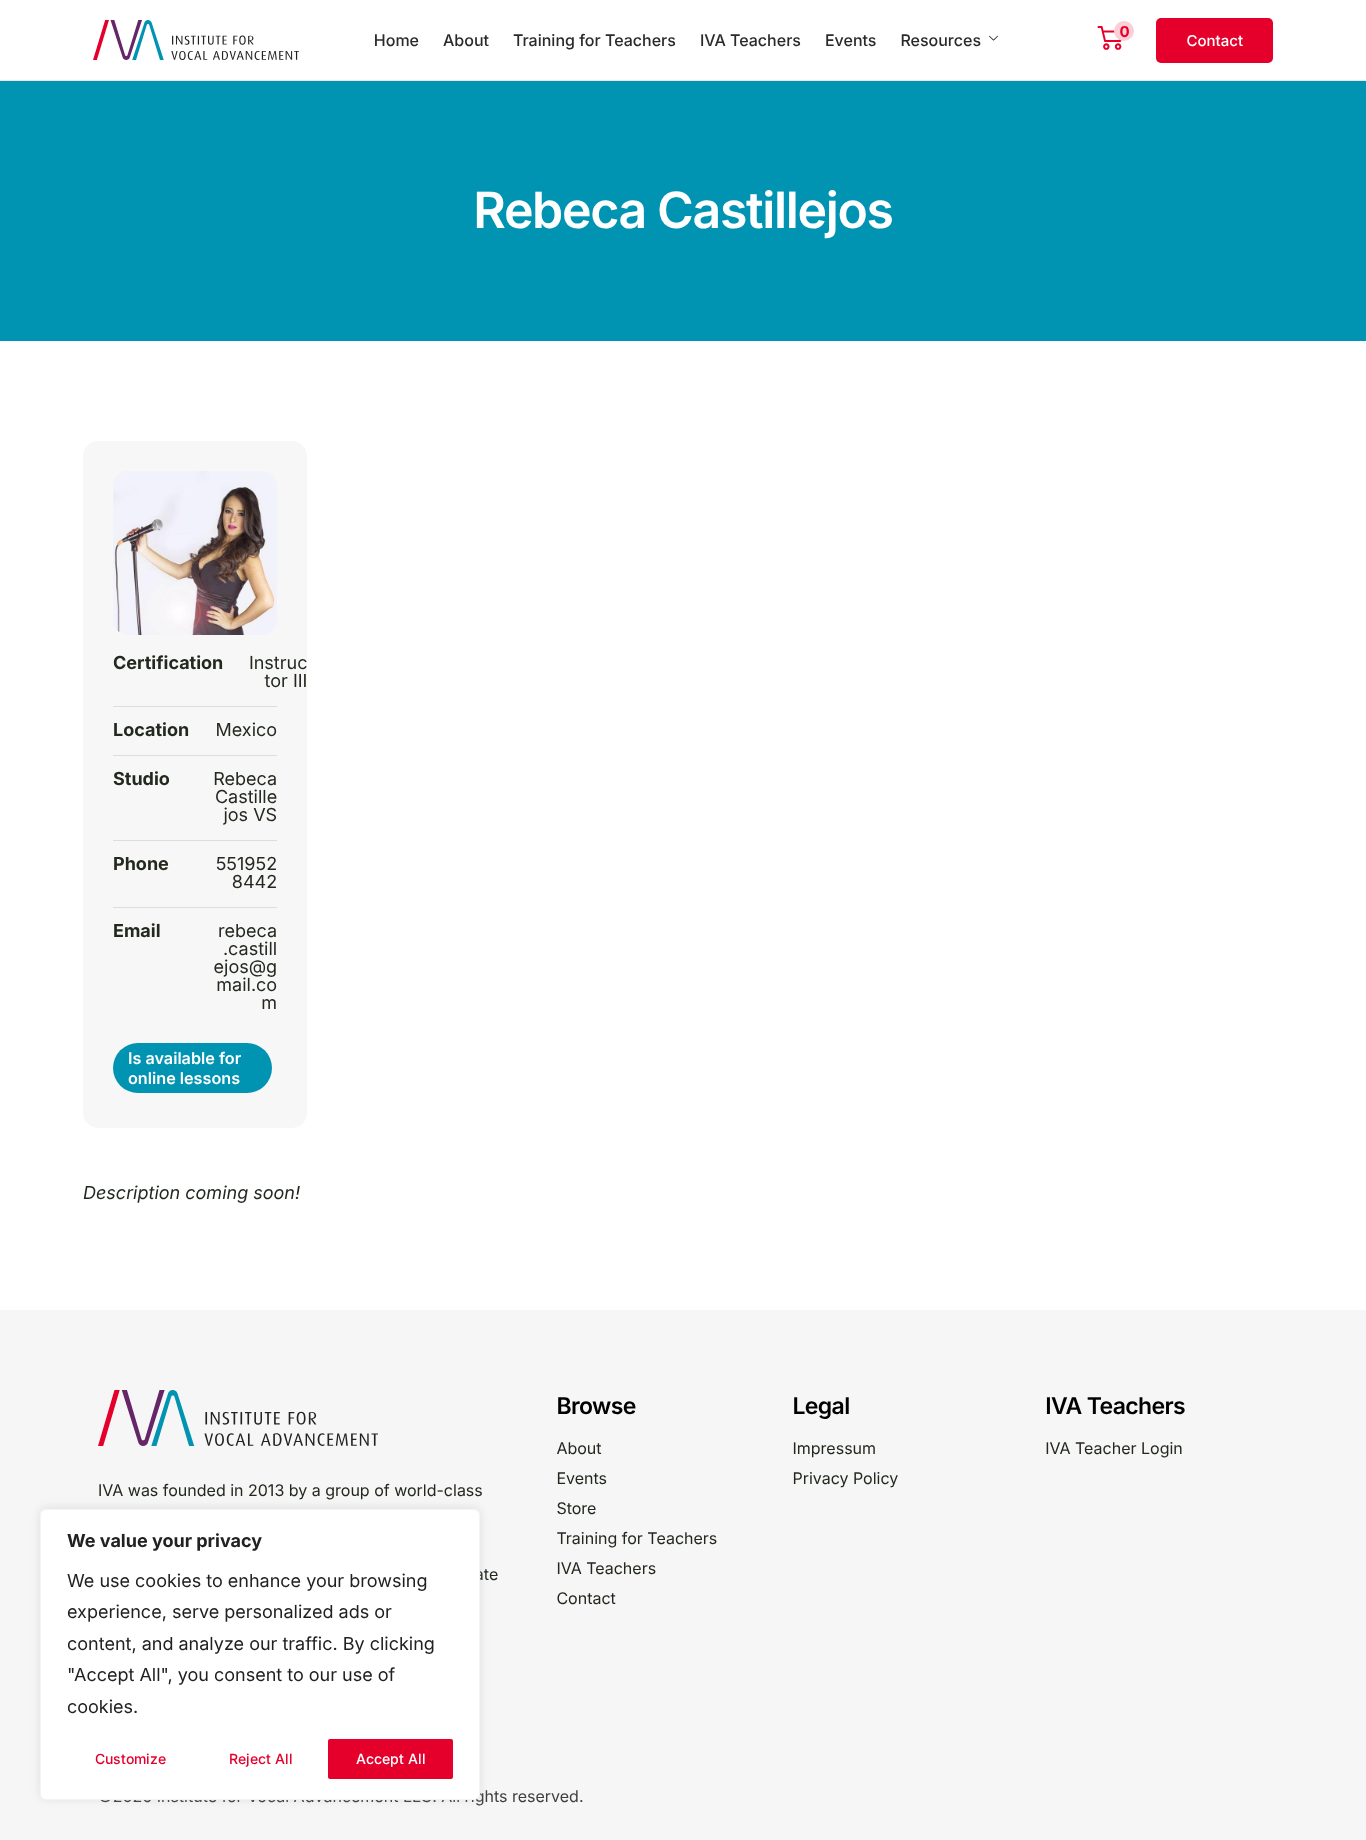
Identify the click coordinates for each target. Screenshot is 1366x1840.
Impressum (834, 1448)
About (466, 40)
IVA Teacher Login (1114, 1448)
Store (576, 1508)
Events (850, 40)
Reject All (261, 1758)
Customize (130, 1758)
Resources (940, 40)
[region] (260, 1655)
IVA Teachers (750, 40)
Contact (585, 1598)
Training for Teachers (594, 40)
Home (396, 40)
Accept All (391, 1758)
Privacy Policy (845, 1478)
